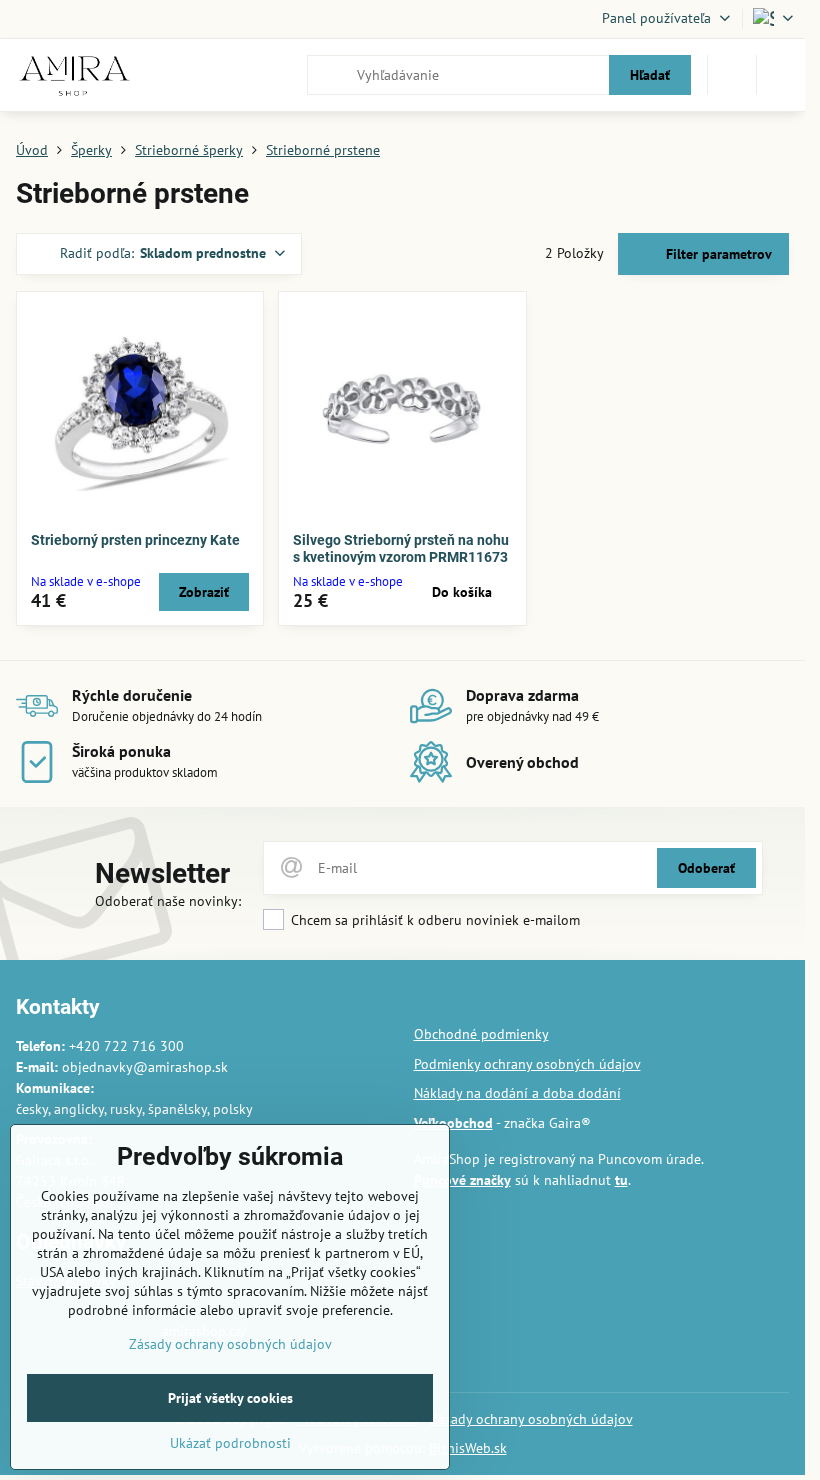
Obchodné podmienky (481, 1034)
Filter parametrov (717, 254)
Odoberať (706, 868)
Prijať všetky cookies (230, 1398)
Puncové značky (462, 1180)
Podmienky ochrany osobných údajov (527, 1064)
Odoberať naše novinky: (168, 901)
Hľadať (650, 75)
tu (621, 1180)
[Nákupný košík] (732, 75)
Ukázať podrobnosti (230, 1443)
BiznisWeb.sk (468, 1448)
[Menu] (781, 75)
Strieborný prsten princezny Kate (135, 540)
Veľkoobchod (453, 1123)
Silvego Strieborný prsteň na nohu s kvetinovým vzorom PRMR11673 (401, 549)
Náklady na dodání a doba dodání (517, 1093)
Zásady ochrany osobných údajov (531, 1419)
